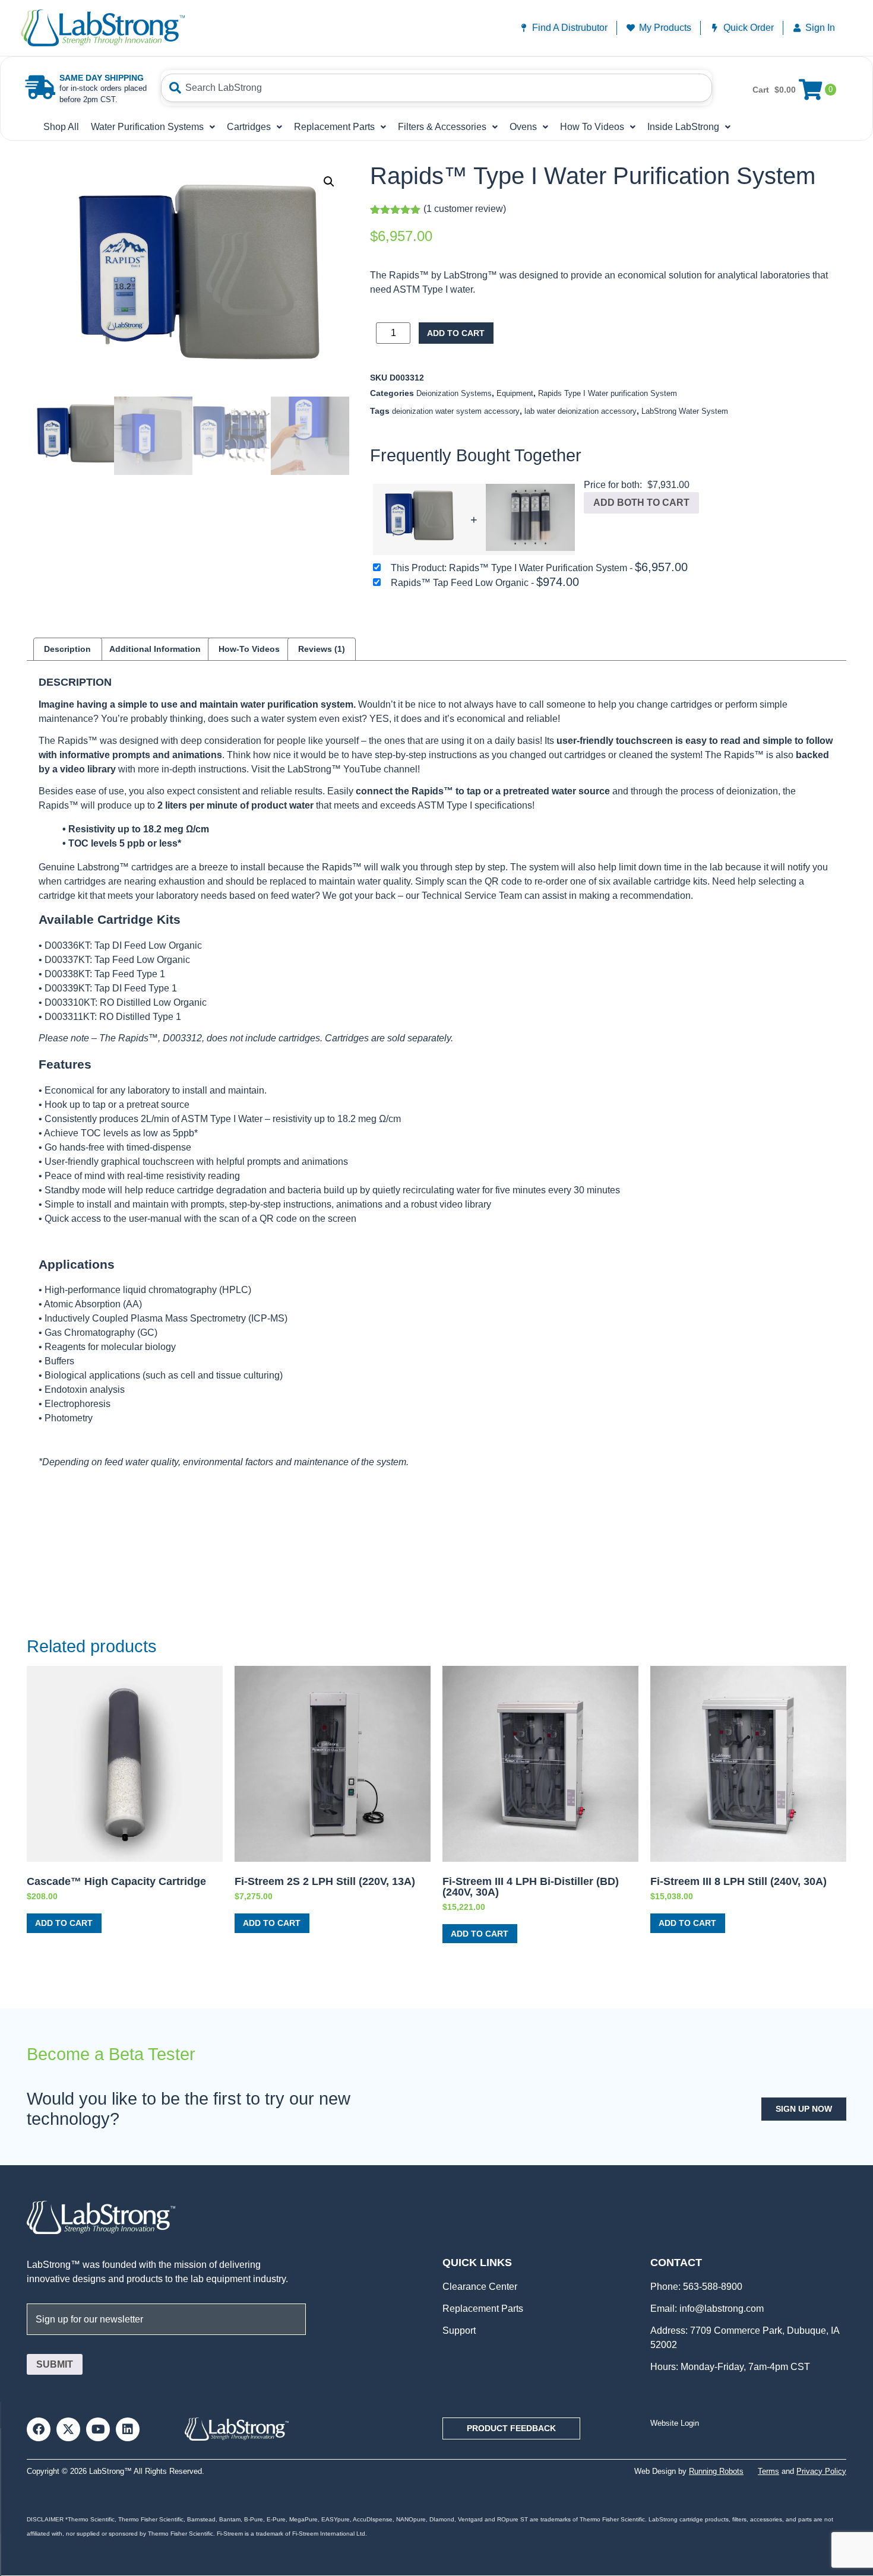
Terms (768, 2471)
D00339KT (67, 988)
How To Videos (592, 127)
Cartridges (249, 127)
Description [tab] (67, 649)
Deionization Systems (454, 393)
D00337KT (67, 960)
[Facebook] (39, 2429)
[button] (329, 182)
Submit (55, 2364)
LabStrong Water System (685, 411)
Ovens (523, 127)
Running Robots (716, 2471)
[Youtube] (98, 2429)
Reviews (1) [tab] (322, 649)
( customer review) (465, 209)
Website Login (675, 2423)
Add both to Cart (641, 503)
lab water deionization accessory (581, 411)
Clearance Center (480, 2287)
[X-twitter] (68, 2429)
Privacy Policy (821, 2471)
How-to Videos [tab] (249, 649)
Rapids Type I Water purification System (608, 393)
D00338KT (67, 974)
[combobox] (436, 88)
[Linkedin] (128, 2429)
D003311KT (69, 1017)
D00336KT (67, 945)
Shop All (61, 127)
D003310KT (70, 1002)
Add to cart (456, 333)
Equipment (515, 393)
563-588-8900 (711, 2287)
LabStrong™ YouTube (334, 769)
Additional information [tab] (155, 649)
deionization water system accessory (456, 411)
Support (459, 2331)
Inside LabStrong (683, 127)
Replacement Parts (334, 127)
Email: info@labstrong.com (707, 2309)
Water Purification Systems (147, 127)
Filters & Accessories (442, 127)
